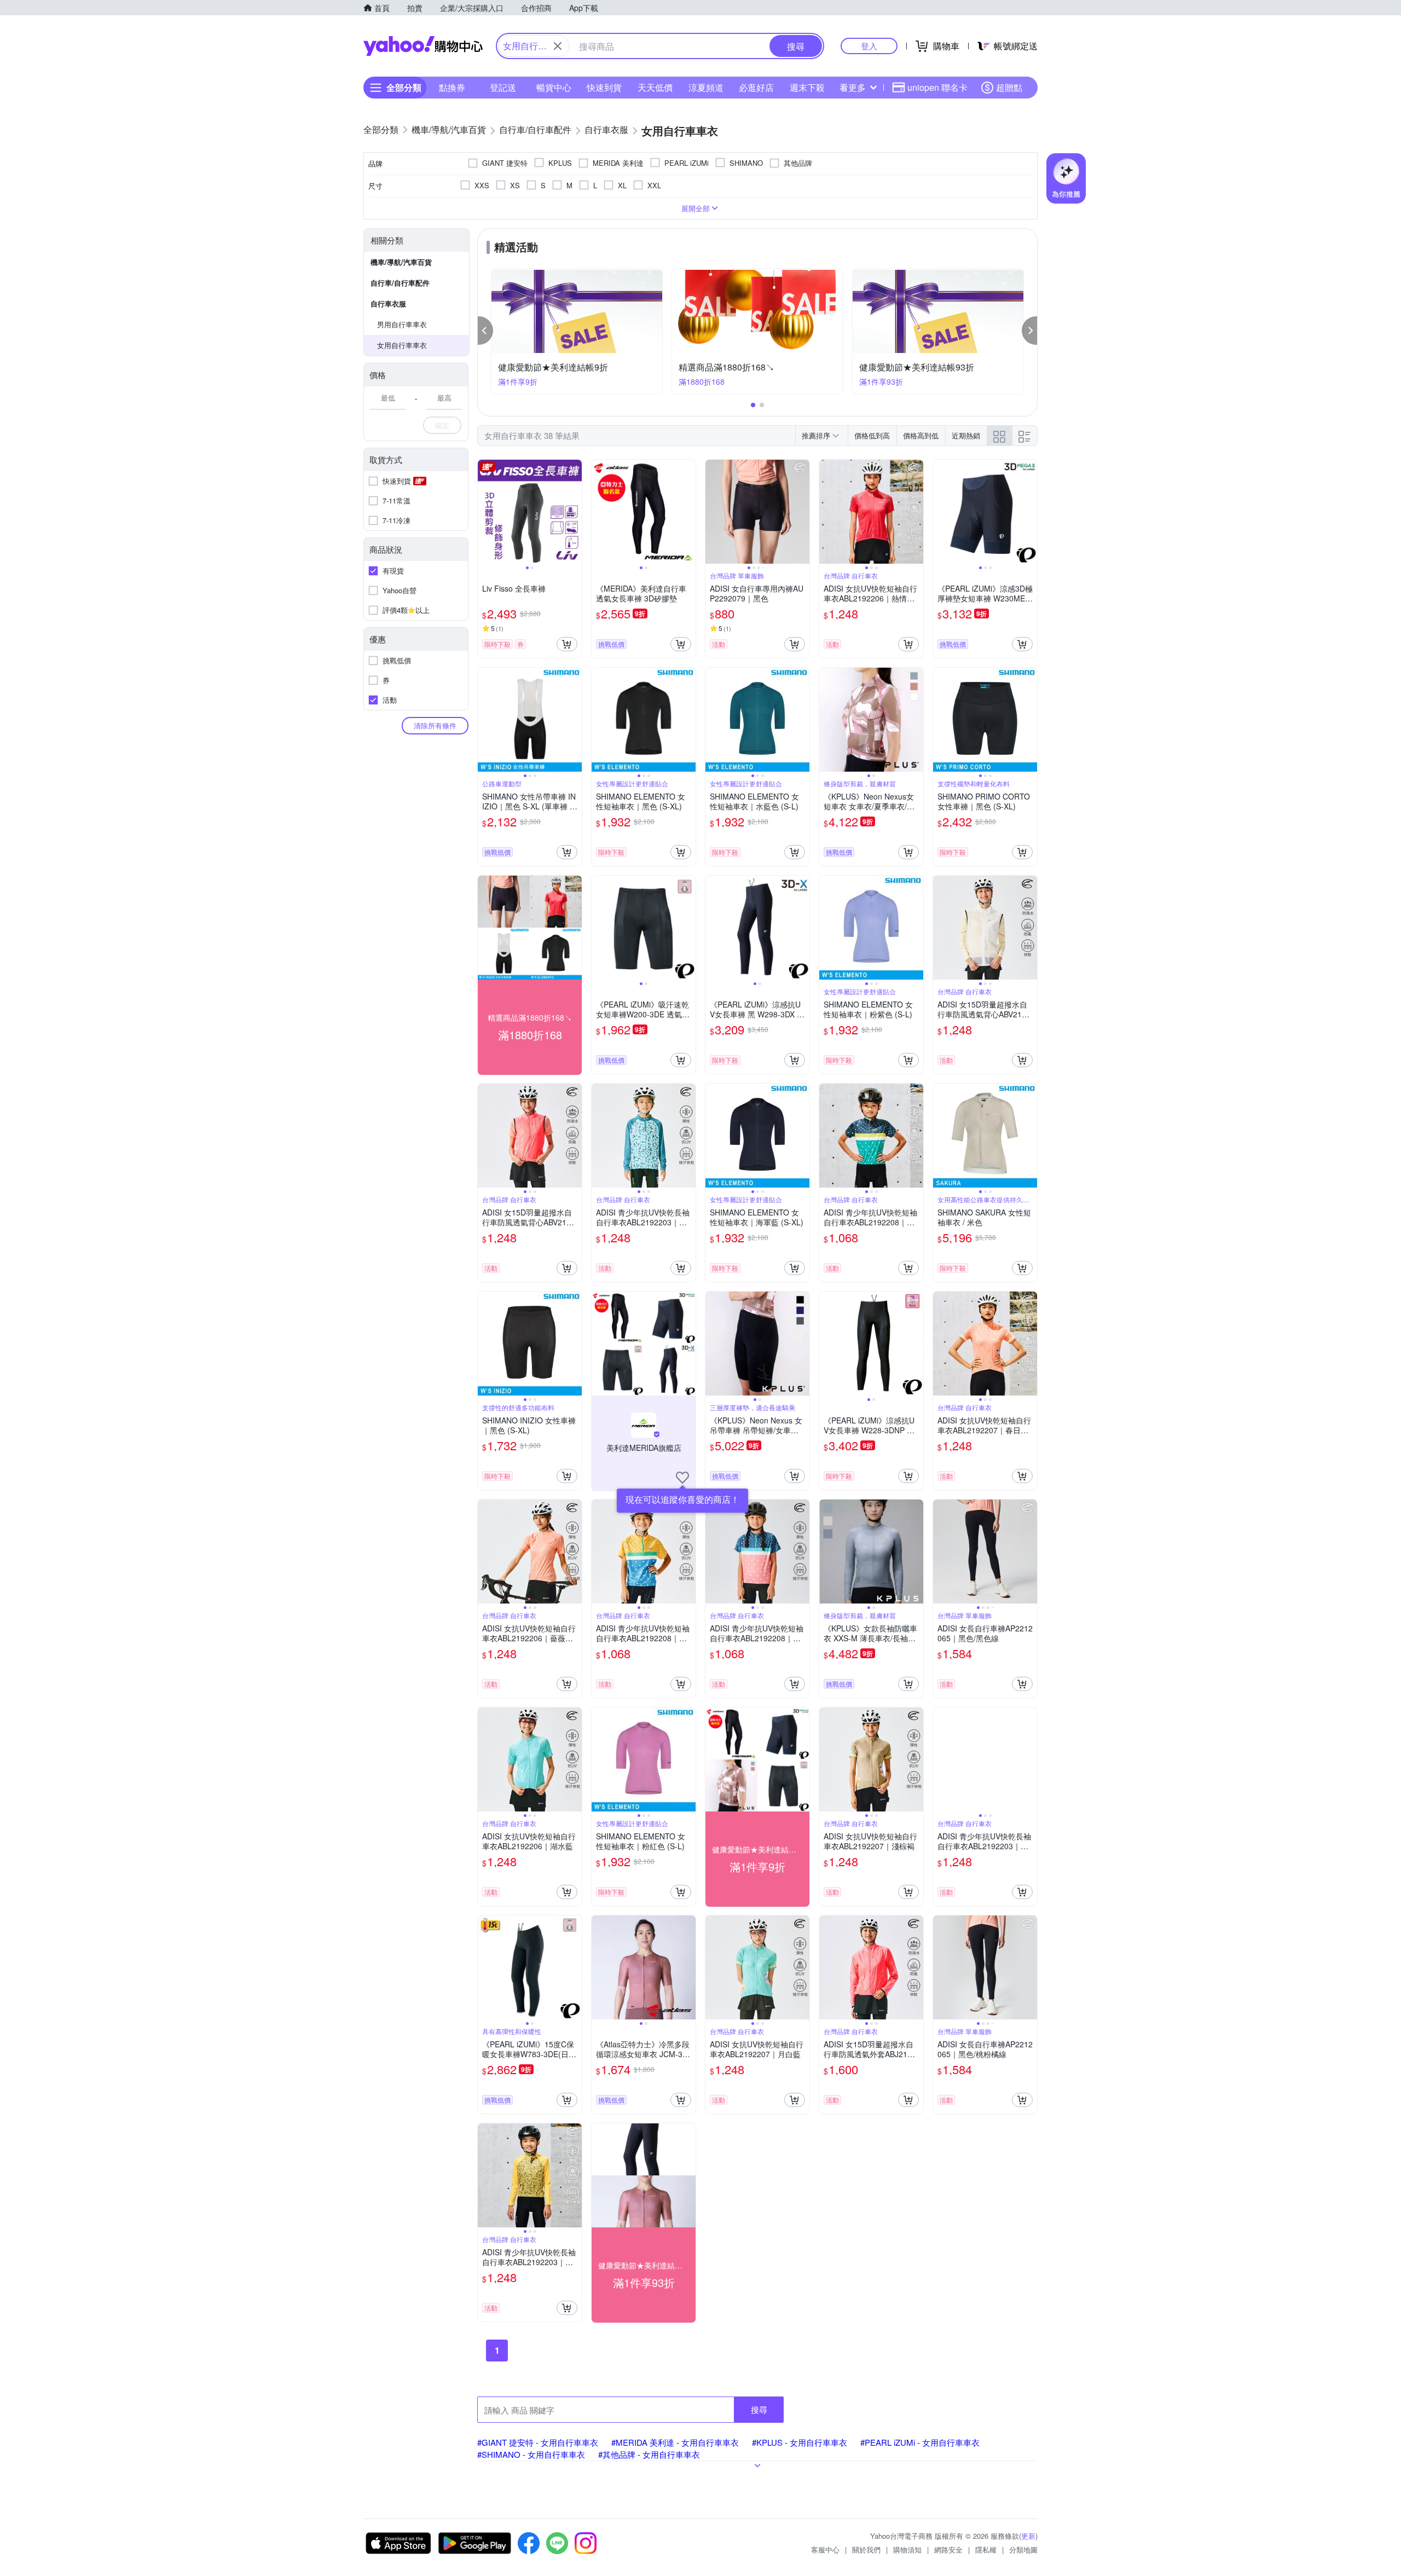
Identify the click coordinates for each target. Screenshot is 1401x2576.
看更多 (853, 87)
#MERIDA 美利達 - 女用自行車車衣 (675, 2442)
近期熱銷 (966, 435)
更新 (1028, 2536)
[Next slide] (575, 512)
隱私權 (986, 2549)
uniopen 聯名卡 (937, 87)
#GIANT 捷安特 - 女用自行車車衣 (538, 2442)
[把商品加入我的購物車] (567, 644)
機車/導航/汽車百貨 (401, 262)
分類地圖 (1023, 2549)
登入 (869, 46)
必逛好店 (756, 87)
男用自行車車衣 (402, 324)
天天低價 (655, 87)
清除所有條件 (435, 725)
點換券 (452, 87)
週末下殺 (807, 87)
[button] (485, 331)
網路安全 (948, 2549)
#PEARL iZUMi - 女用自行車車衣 (920, 2442)
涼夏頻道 (706, 87)
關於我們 (866, 2549)
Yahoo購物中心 (423, 46)
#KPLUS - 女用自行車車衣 (800, 2442)
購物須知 (907, 2549)
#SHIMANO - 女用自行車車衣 (531, 2454)
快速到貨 (604, 87)
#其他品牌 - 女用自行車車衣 (649, 2454)
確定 (442, 425)
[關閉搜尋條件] (558, 46)
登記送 (503, 87)
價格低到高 (872, 435)
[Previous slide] (485, 512)
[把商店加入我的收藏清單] (682, 1478)
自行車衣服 (388, 303)
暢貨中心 (554, 87)
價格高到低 (921, 435)
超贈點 (1009, 87)
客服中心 (825, 2549)
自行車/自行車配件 (400, 283)
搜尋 (759, 2409)
